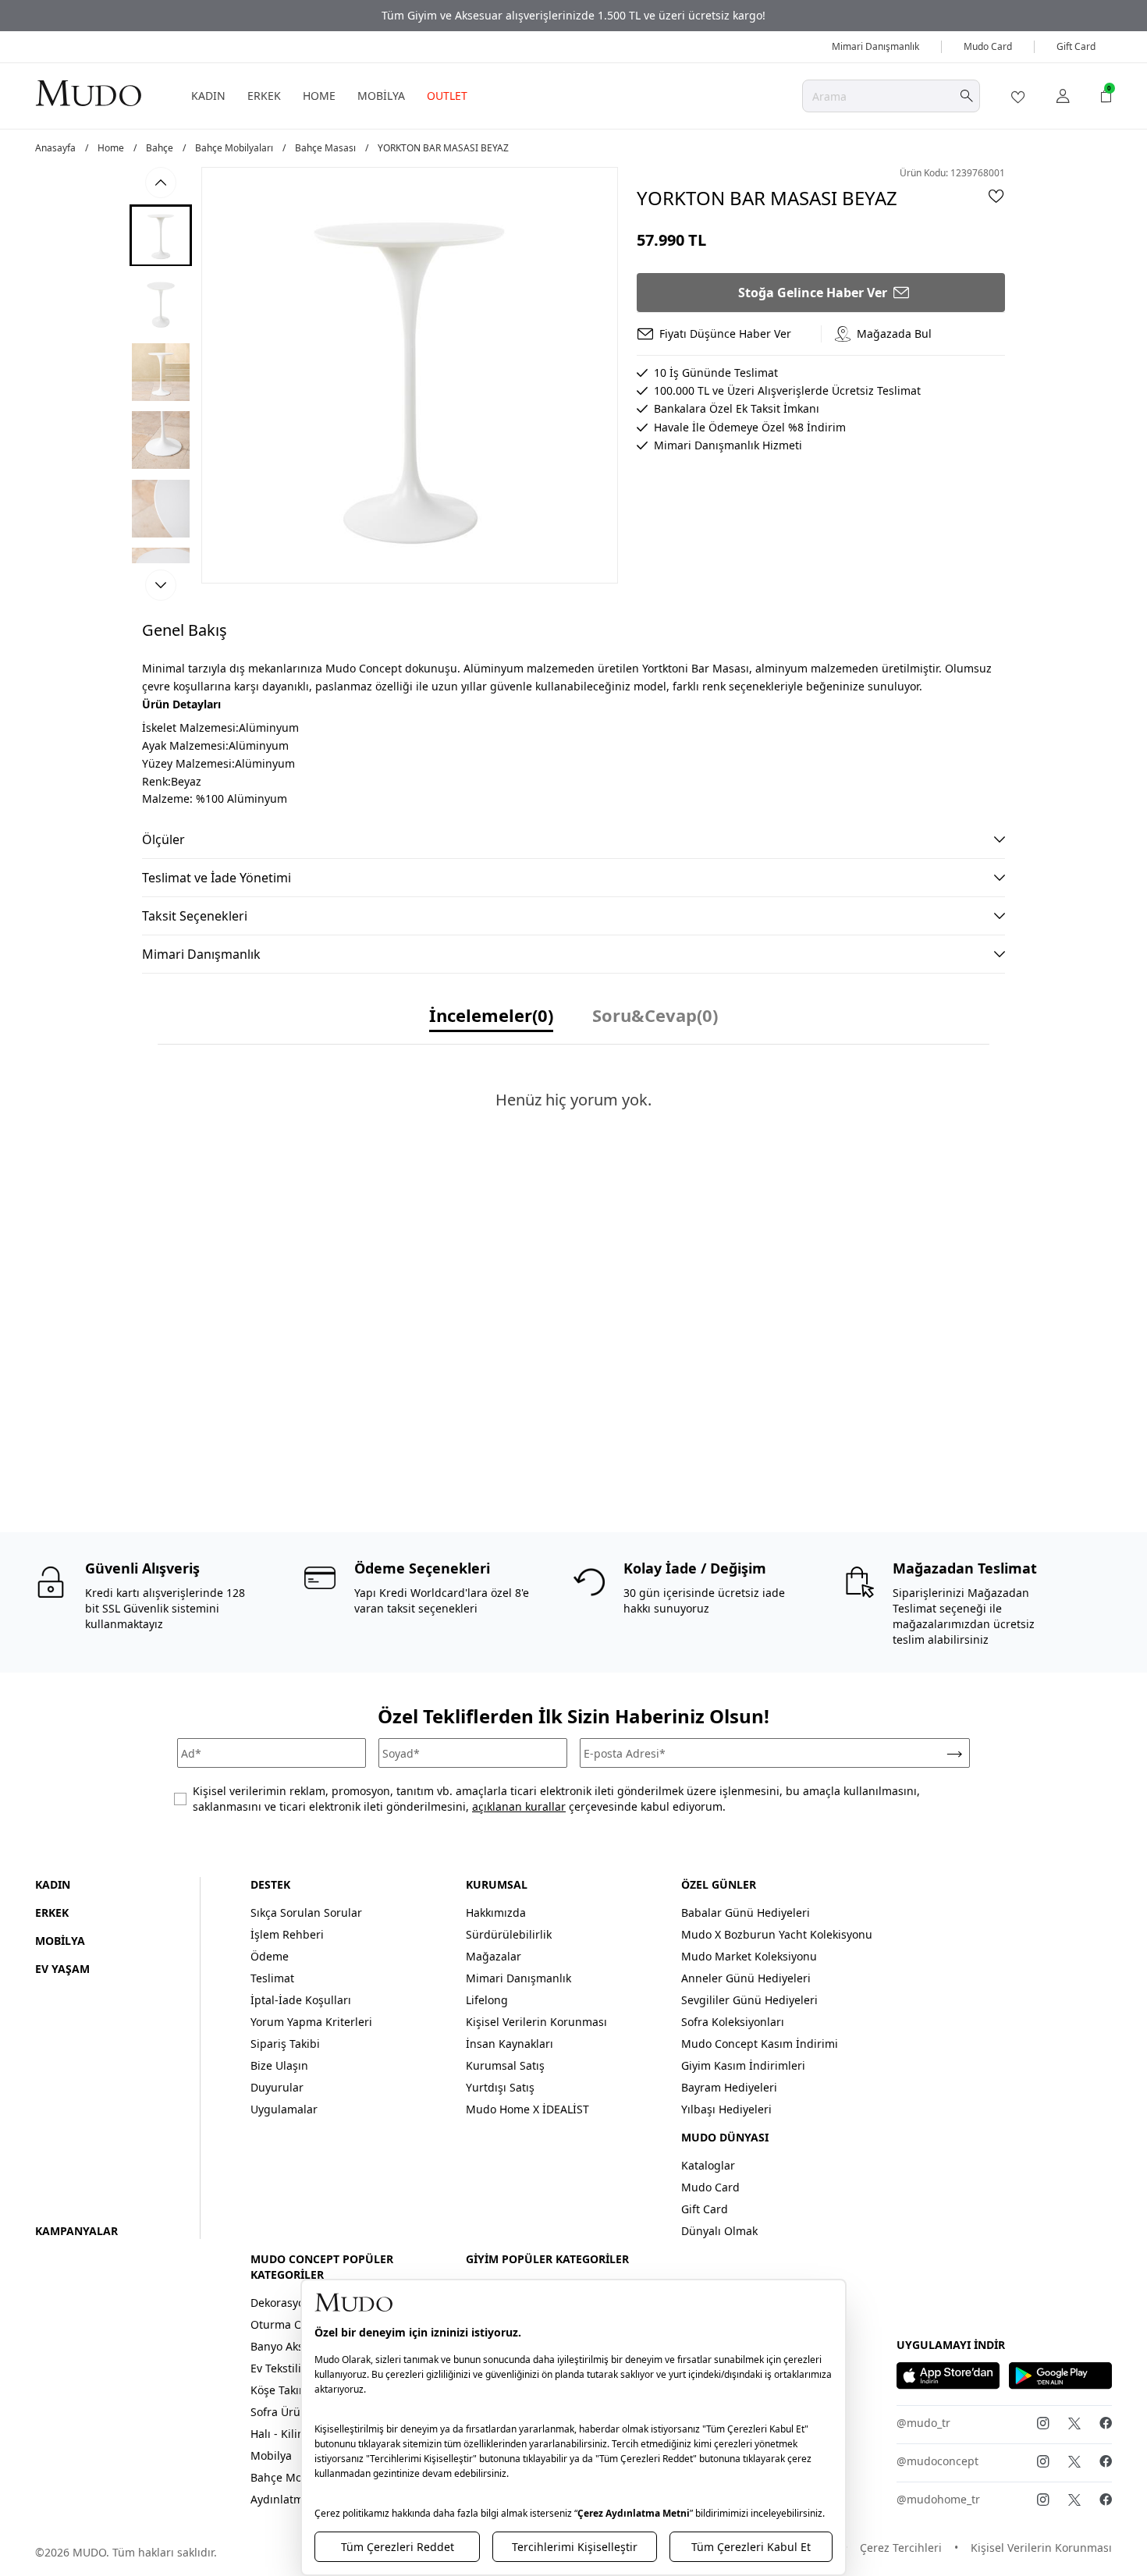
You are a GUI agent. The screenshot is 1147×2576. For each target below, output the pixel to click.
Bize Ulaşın (279, 2065)
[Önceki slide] (161, 183)
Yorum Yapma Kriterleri (311, 2022)
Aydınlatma (280, 2499)
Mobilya (271, 2455)
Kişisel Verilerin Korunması (536, 2022)
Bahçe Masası (325, 148)
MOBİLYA (381, 96)
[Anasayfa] (88, 92)
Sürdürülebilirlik (509, 1934)
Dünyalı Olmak (719, 2231)
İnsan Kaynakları (510, 2044)
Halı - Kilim (279, 2434)
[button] (161, 235)
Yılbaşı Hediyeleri (726, 2109)
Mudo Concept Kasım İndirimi (760, 2044)
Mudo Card (988, 46)
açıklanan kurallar (519, 1806)
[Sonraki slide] (161, 585)
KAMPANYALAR (76, 2231)
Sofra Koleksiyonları (733, 2022)
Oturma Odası (288, 2324)
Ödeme (270, 1956)
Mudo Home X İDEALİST (527, 2109)
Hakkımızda (496, 1912)
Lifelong (487, 2000)
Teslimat (272, 1978)
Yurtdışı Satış (500, 2087)
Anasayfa (55, 148)
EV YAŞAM (62, 1969)
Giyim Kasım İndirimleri (743, 2065)
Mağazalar (494, 1956)
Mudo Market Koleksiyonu (749, 1956)
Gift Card (1076, 46)
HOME (319, 96)
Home (111, 148)
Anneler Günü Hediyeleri (746, 1978)
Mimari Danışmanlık (875, 46)
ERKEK (264, 96)
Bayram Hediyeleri (729, 2087)
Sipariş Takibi (285, 2044)
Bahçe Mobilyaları (234, 148)
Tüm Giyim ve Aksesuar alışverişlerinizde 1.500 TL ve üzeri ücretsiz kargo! (573, 15)
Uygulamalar (284, 2109)
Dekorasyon (281, 2303)
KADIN (208, 96)
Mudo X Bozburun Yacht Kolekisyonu (777, 1934)
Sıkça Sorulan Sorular (306, 1912)
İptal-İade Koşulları (301, 2000)
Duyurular (277, 2087)
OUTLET (447, 96)
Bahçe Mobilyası (293, 2477)
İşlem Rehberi (287, 1934)
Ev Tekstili (276, 2368)
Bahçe (160, 148)
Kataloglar (708, 2165)
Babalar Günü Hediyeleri (746, 1912)
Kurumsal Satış (505, 2065)
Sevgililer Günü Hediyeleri (749, 2000)
